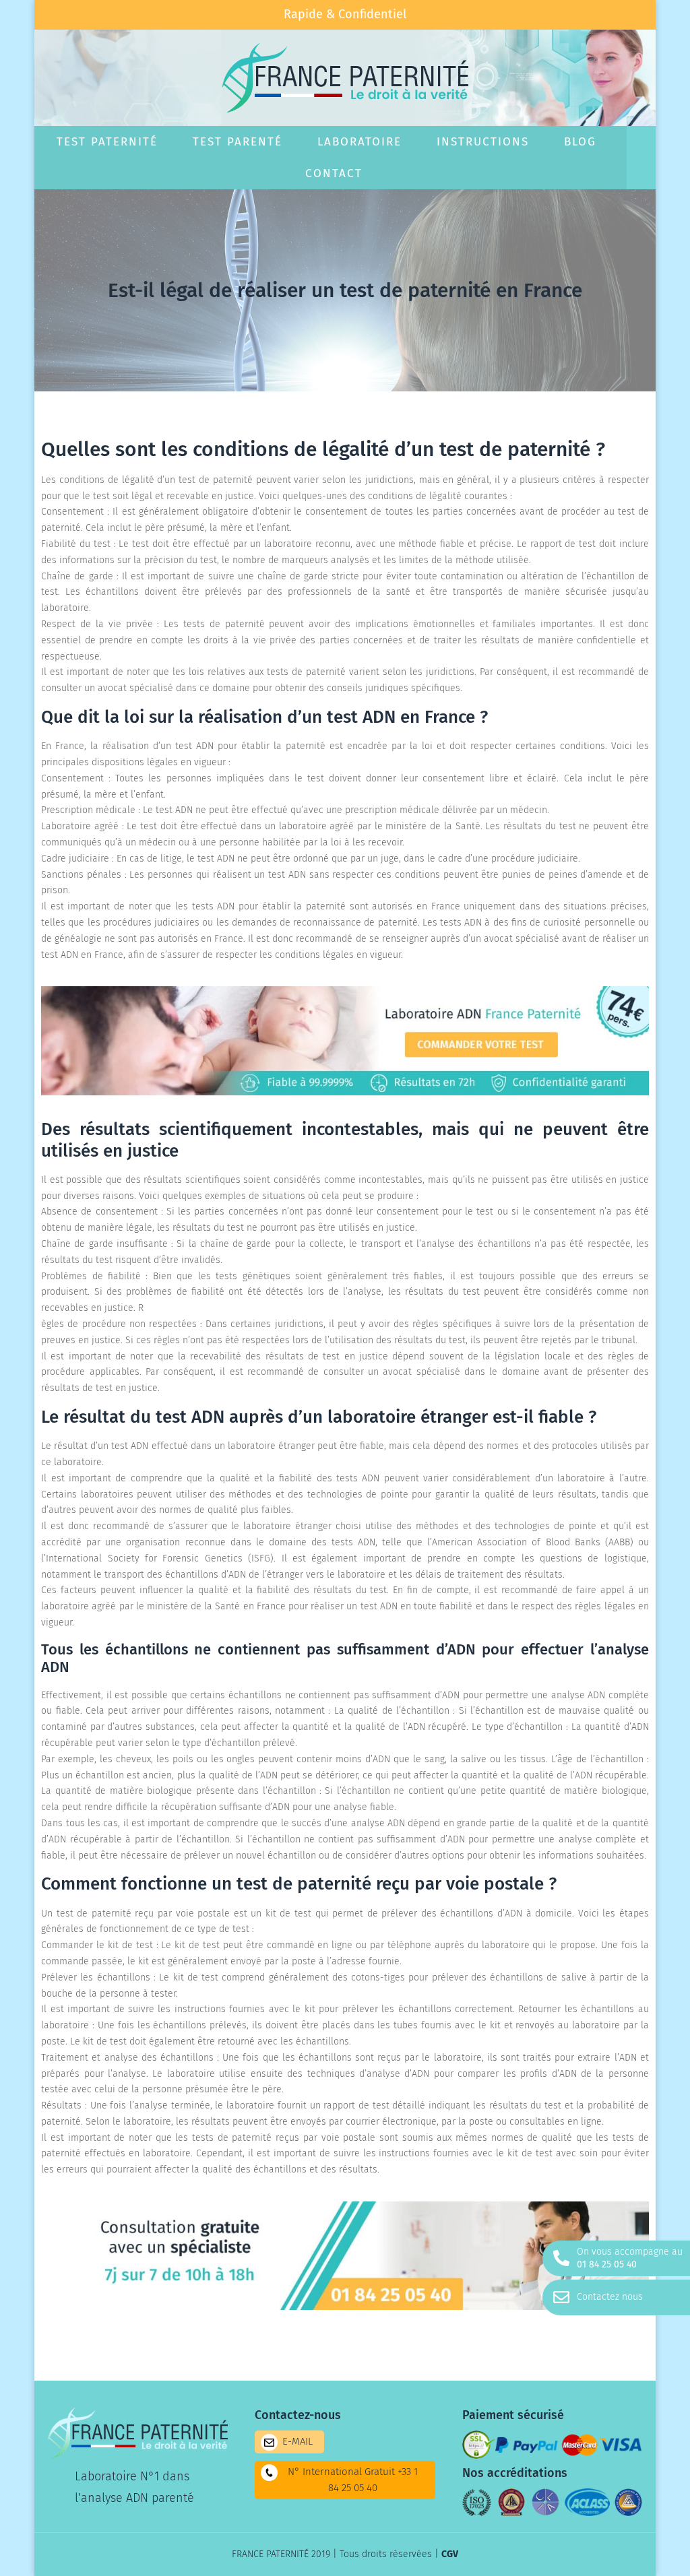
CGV (450, 2554)
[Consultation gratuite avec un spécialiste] (345, 2307)
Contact (334, 173)
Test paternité (107, 142)
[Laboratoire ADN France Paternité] (345, 1092)
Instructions (483, 142)
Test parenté (238, 142)
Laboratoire (359, 142)
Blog (580, 142)
